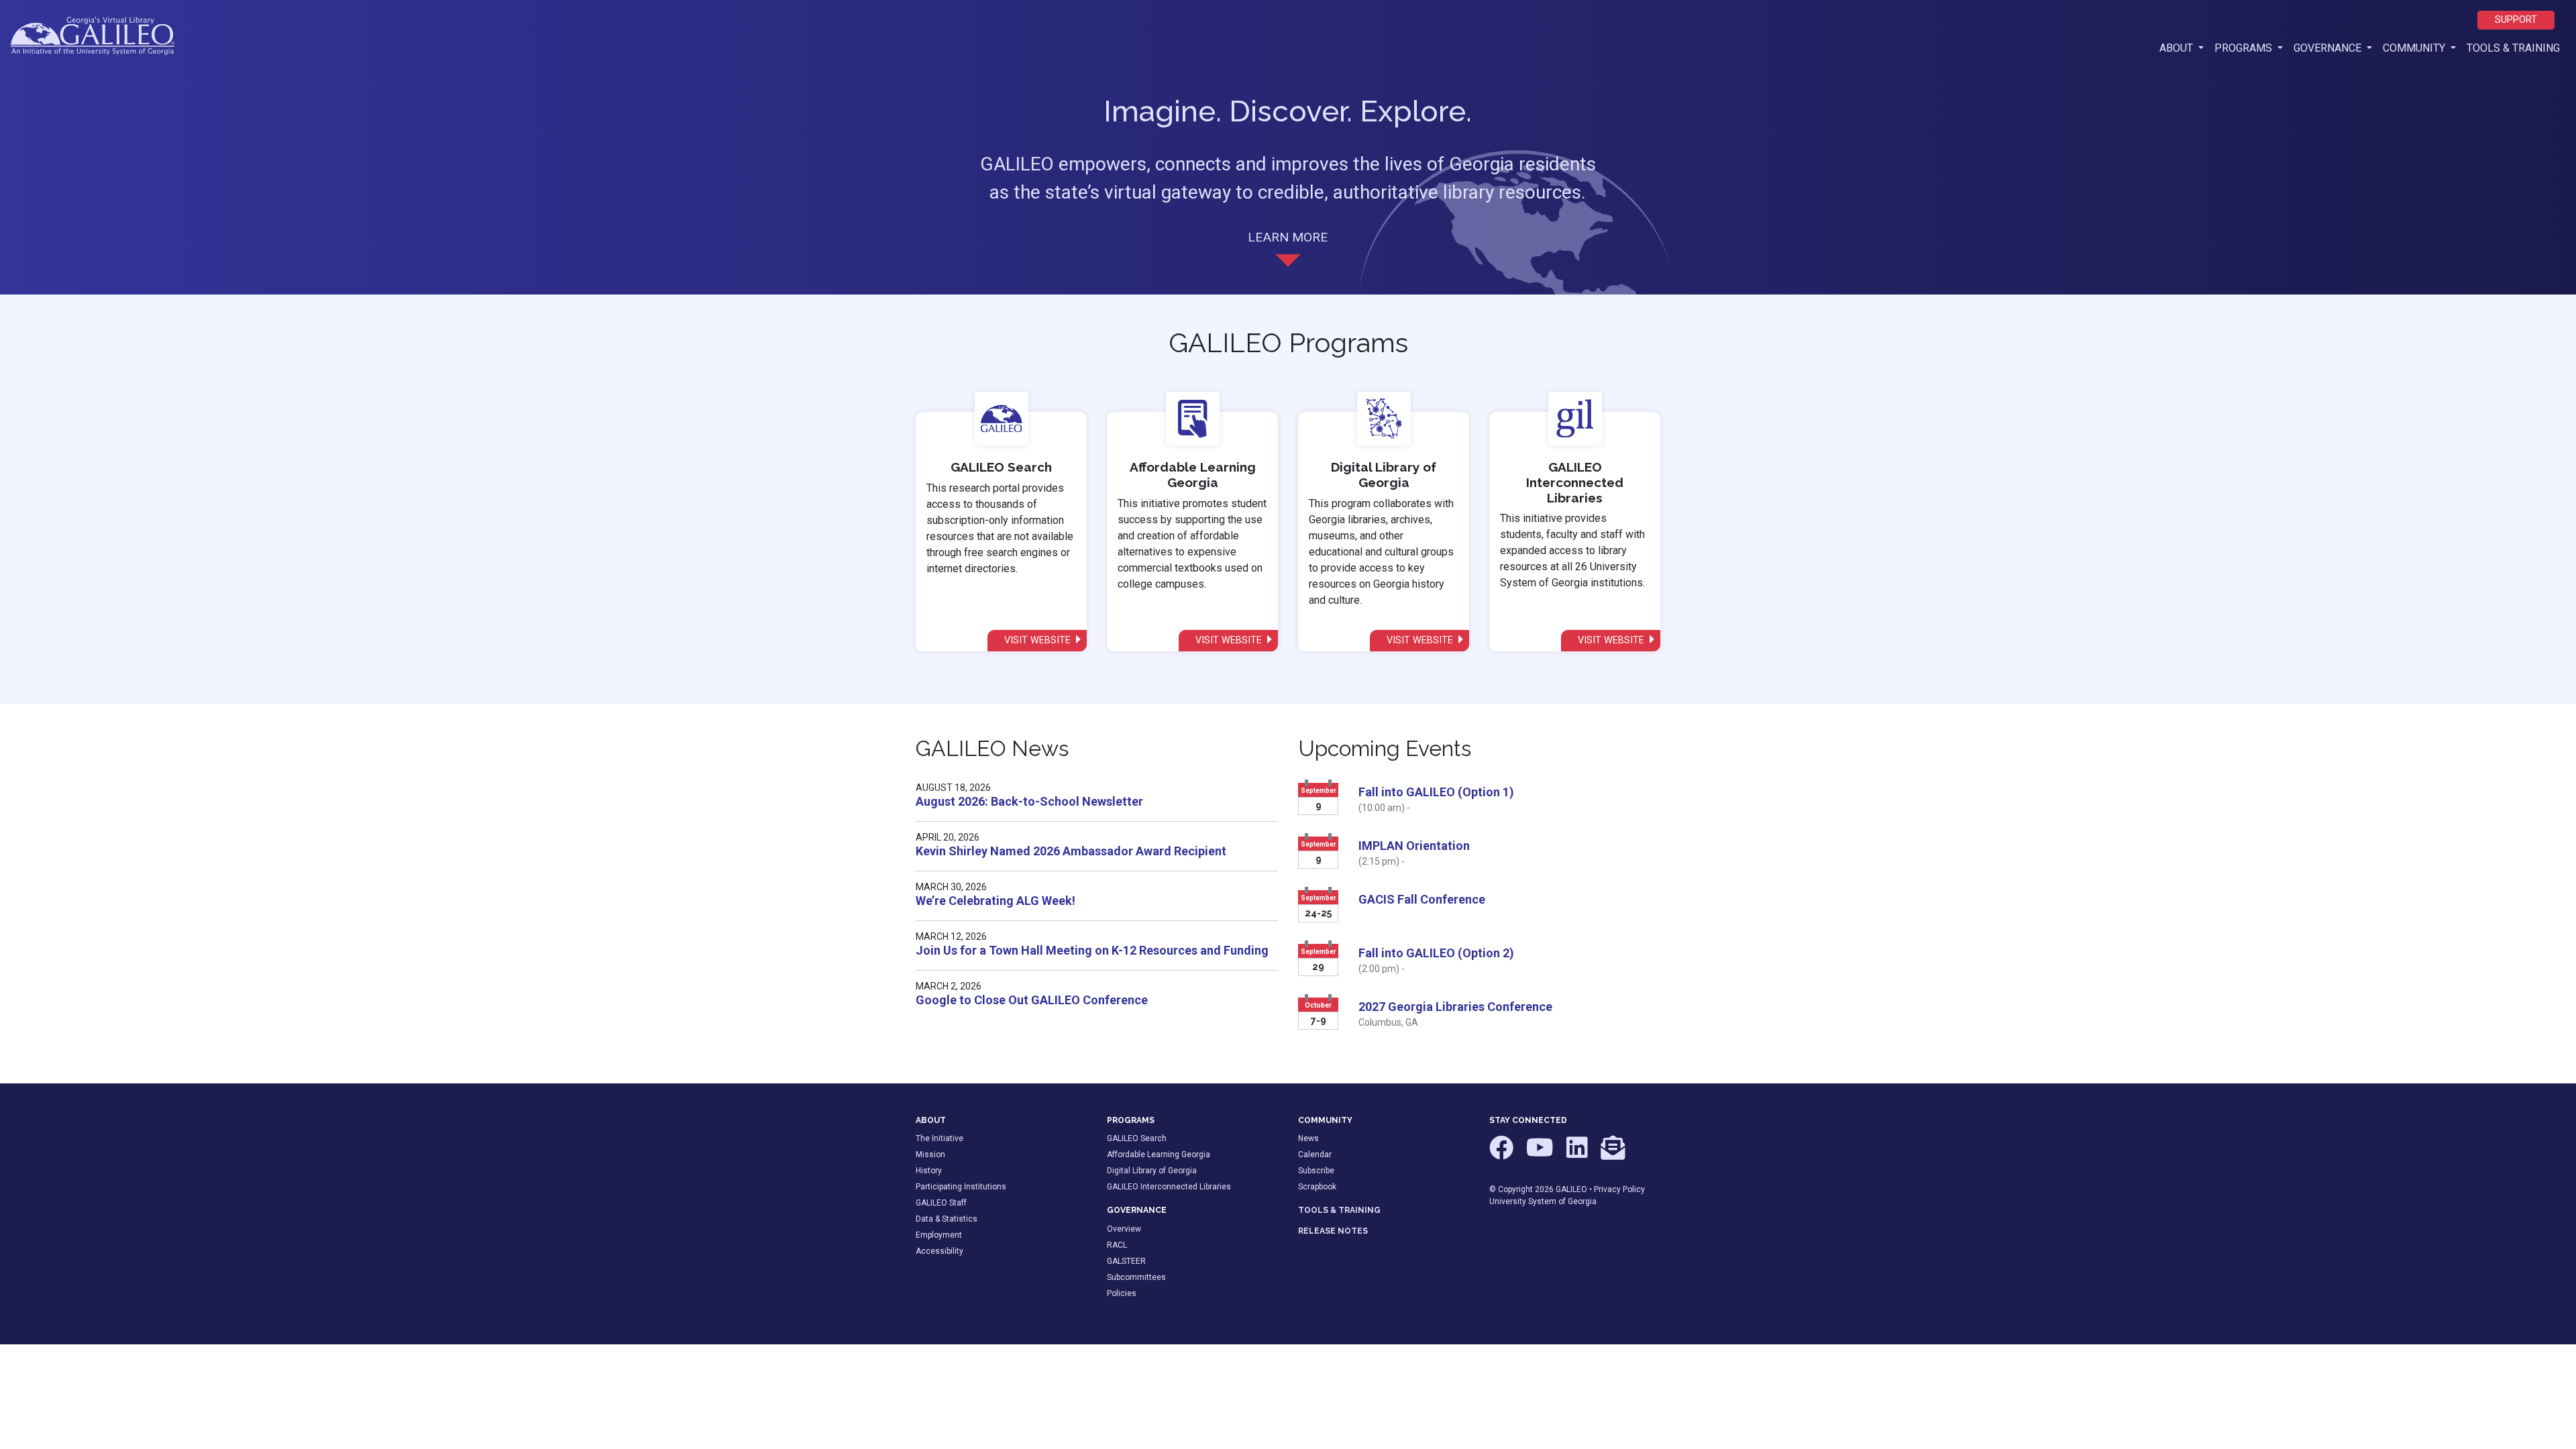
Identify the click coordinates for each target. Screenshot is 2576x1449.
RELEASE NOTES (1333, 1231)
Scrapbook (1317, 1187)
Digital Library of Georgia (1152, 1171)
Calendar (1315, 1155)
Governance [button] (2329, 48)
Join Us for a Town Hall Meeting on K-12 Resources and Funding (1092, 950)
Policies (1122, 1293)
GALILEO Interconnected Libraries (1169, 1187)
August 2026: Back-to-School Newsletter (1029, 801)
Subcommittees (1136, 1277)
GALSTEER (1126, 1261)
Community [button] (2415, 48)
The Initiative (940, 1138)
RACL (1117, 1245)
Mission (930, 1155)
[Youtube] (1541, 1154)
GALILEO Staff (941, 1203)
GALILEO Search (1137, 1138)
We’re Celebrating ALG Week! (996, 901)
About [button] (2184, 48)
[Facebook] (1502, 1154)
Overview (1124, 1229)
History (929, 1171)
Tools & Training (2513, 48)
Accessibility (940, 1251)
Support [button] (2516, 20)
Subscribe (1316, 1171)
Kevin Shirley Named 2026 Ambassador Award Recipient (1071, 851)
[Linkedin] (1578, 1154)
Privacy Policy (1619, 1189)
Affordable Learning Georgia (1159, 1155)
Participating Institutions (961, 1187)
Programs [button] (2245, 48)
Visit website (1039, 640)
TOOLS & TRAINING (1339, 1210)
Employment (939, 1235)
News (1308, 1138)
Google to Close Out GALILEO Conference (1032, 1000)
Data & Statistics (947, 1219)
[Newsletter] (1613, 1154)
